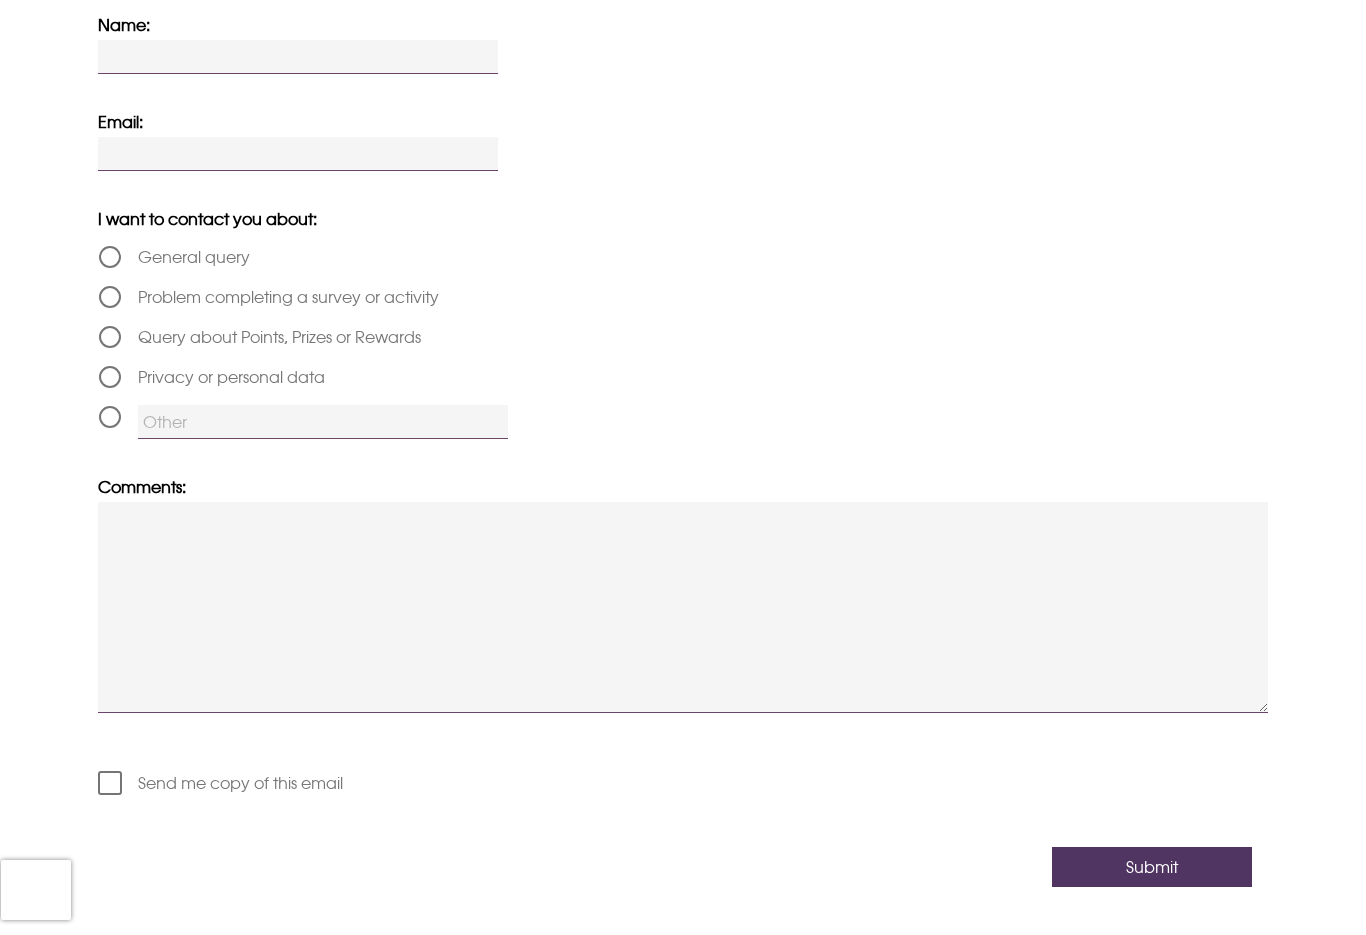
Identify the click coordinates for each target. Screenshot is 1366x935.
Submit (1152, 866)
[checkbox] (683, 783)
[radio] (683, 257)
